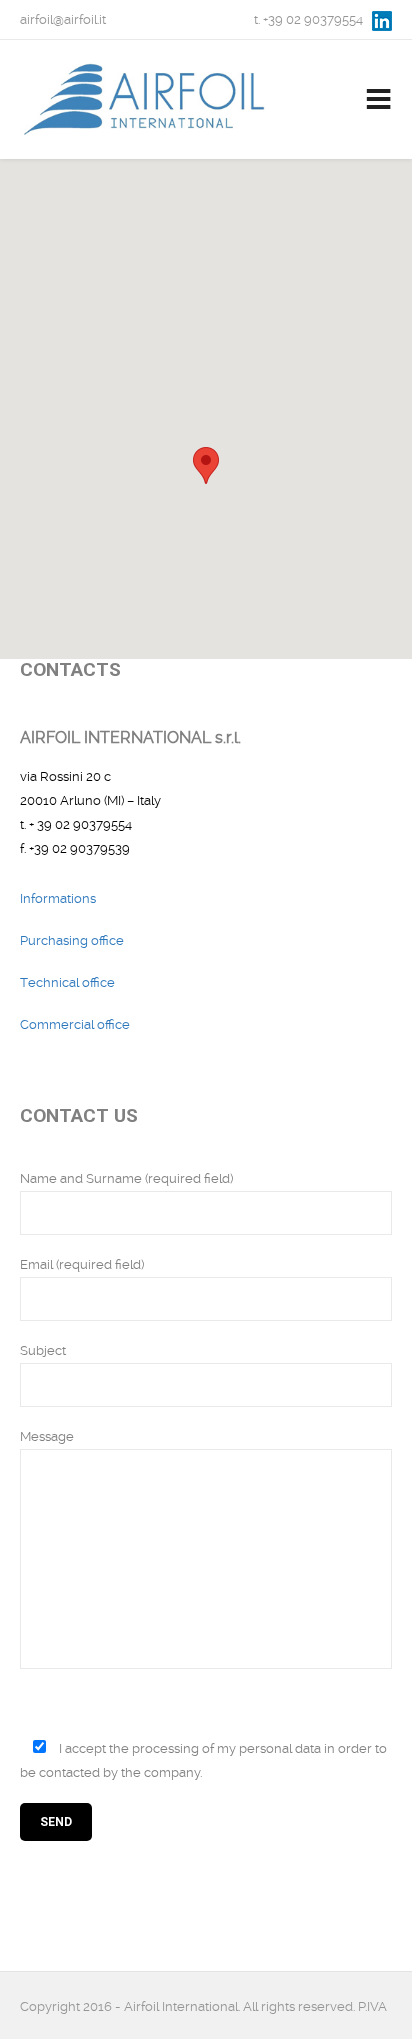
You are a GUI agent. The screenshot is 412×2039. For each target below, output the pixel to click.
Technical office (67, 982)
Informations (58, 898)
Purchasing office (72, 940)
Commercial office (75, 1024)
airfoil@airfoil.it (63, 19)
